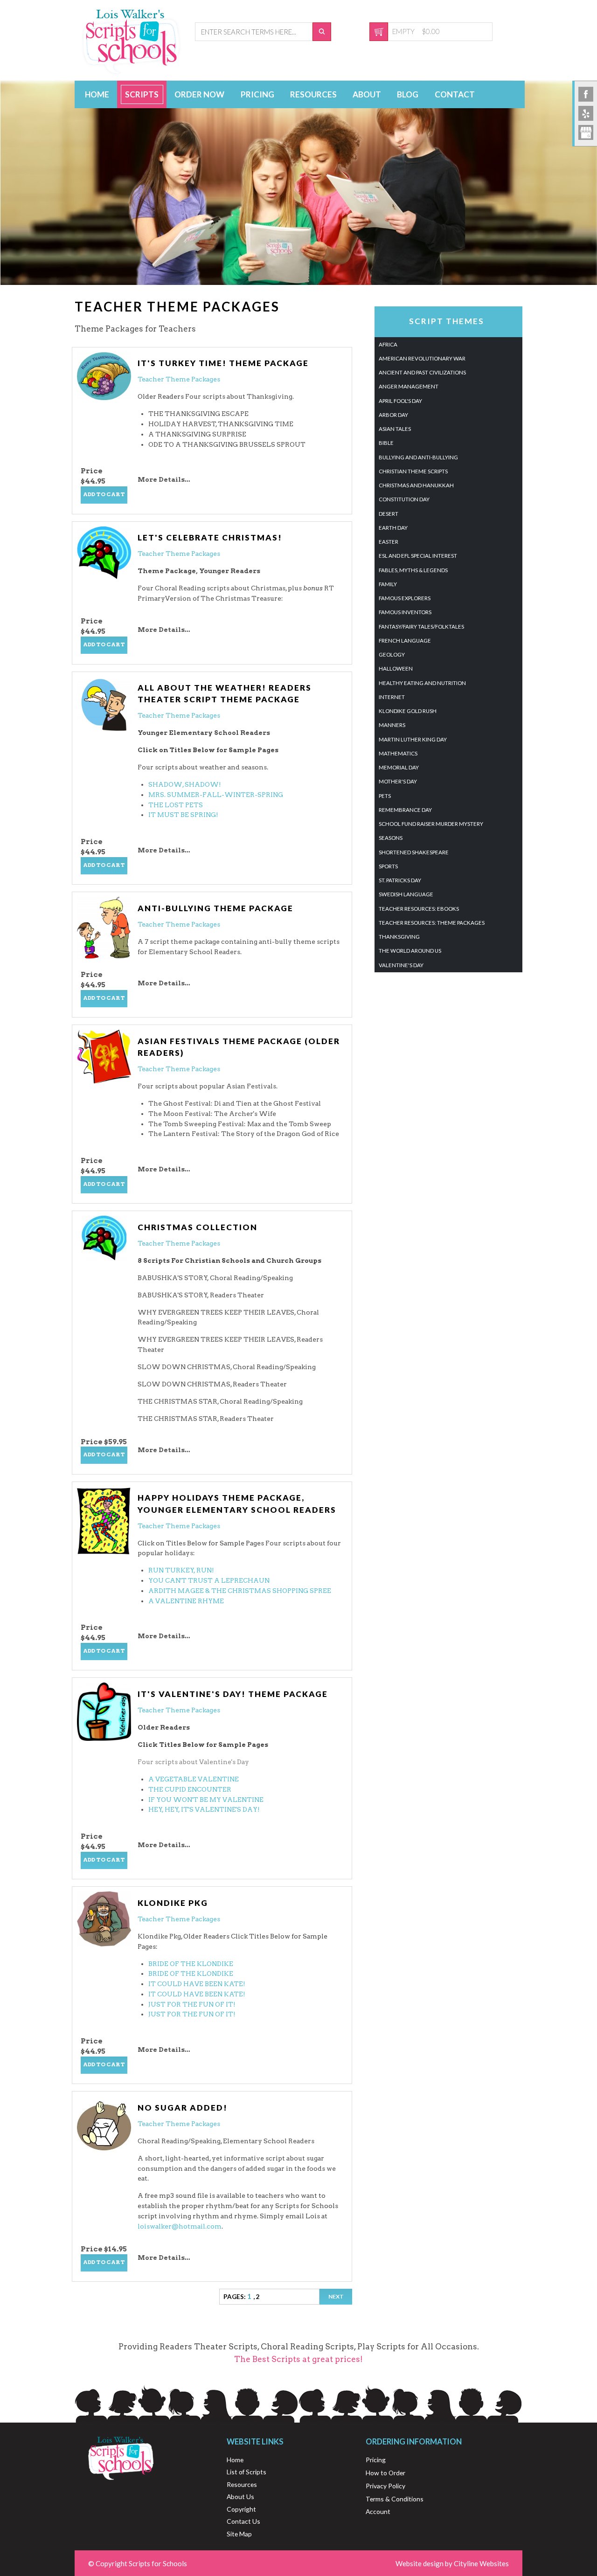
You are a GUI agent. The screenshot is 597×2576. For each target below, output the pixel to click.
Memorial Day (399, 767)
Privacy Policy (385, 2486)
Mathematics (398, 753)
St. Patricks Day (400, 880)
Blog (408, 94)
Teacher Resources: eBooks (419, 909)
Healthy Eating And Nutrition (422, 683)
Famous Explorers (405, 598)
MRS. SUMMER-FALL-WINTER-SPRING (216, 795)
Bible (386, 443)
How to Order (385, 2473)
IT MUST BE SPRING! (183, 815)
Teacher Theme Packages (179, 379)
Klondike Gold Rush (408, 711)
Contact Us (243, 2521)
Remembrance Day (405, 810)
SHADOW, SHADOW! (185, 784)
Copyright (241, 2509)
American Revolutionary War (422, 358)
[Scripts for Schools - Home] (132, 73)
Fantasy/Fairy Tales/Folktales (421, 627)
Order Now (199, 94)
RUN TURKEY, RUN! (181, 1570)
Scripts (142, 94)
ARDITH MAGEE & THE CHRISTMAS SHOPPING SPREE (240, 1591)
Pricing (257, 94)
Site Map (239, 2534)
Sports (388, 866)
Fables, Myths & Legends (413, 570)
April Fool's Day (400, 401)
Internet (392, 697)
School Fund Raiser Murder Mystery (431, 824)
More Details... (164, 479)
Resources (313, 94)
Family (388, 584)
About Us (240, 2496)
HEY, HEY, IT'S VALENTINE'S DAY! (204, 1809)
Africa (388, 344)
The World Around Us (410, 951)
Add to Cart (104, 494)
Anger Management (409, 386)
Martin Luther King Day (413, 739)
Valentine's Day (401, 965)
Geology (392, 654)
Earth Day (393, 528)
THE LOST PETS (176, 805)
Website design (420, 2563)
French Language (405, 641)
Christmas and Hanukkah (416, 485)
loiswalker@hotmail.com (180, 2226)
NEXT (336, 2296)
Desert (389, 514)
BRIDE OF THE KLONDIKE (191, 1964)
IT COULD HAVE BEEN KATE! (197, 1984)
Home (97, 94)
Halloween (396, 668)
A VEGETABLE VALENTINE (194, 1779)
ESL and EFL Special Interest (418, 556)
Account (378, 2511)
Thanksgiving (399, 937)
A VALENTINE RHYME (186, 1601)
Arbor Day (393, 415)
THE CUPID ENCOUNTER (190, 1789)
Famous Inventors (405, 612)
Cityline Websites (481, 2563)
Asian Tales (395, 429)
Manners (392, 725)
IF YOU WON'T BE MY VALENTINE (206, 1800)
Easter (389, 542)
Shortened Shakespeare (414, 852)
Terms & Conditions (395, 2499)
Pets (385, 796)
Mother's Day (398, 781)
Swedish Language (406, 894)
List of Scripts (246, 2472)
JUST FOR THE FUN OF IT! (192, 2004)
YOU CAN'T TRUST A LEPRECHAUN (209, 1580)
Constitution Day (404, 499)
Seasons (391, 838)
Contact (455, 94)
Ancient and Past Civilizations (422, 372)
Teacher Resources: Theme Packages (432, 923)
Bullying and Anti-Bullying (418, 457)
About (367, 94)
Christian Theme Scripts (413, 471)
